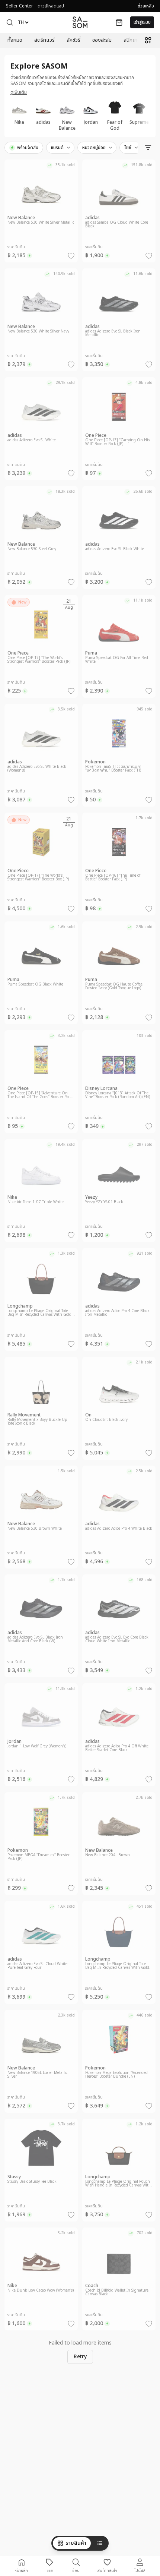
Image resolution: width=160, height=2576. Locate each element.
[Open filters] (148, 148)
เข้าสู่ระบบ (142, 22)
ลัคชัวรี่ (73, 40)
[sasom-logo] (80, 22)
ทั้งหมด (15, 40)
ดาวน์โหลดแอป (51, 6)
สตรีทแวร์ (44, 40)
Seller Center (20, 6)
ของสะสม (102, 40)
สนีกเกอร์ (133, 40)
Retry (80, 2357)
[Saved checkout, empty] (119, 22)
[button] (10, 22)
